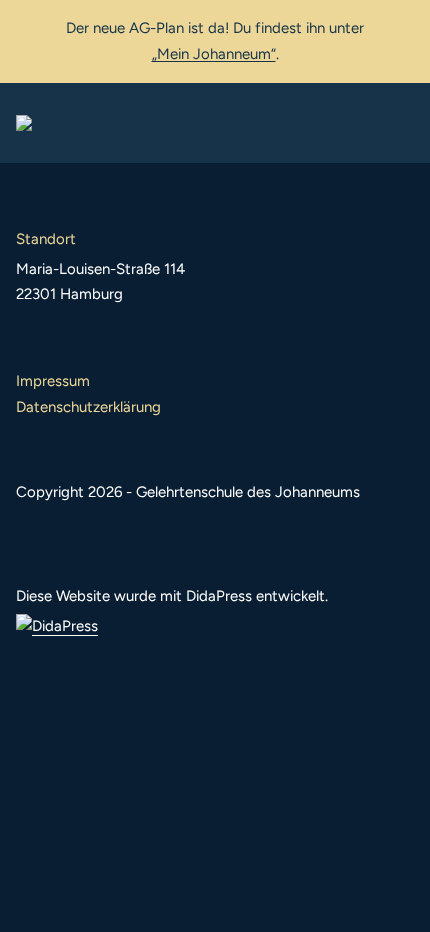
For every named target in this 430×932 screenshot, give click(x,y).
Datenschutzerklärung (88, 407)
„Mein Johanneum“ (214, 54)
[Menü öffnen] (398, 123)
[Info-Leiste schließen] (400, 27)
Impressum (53, 381)
